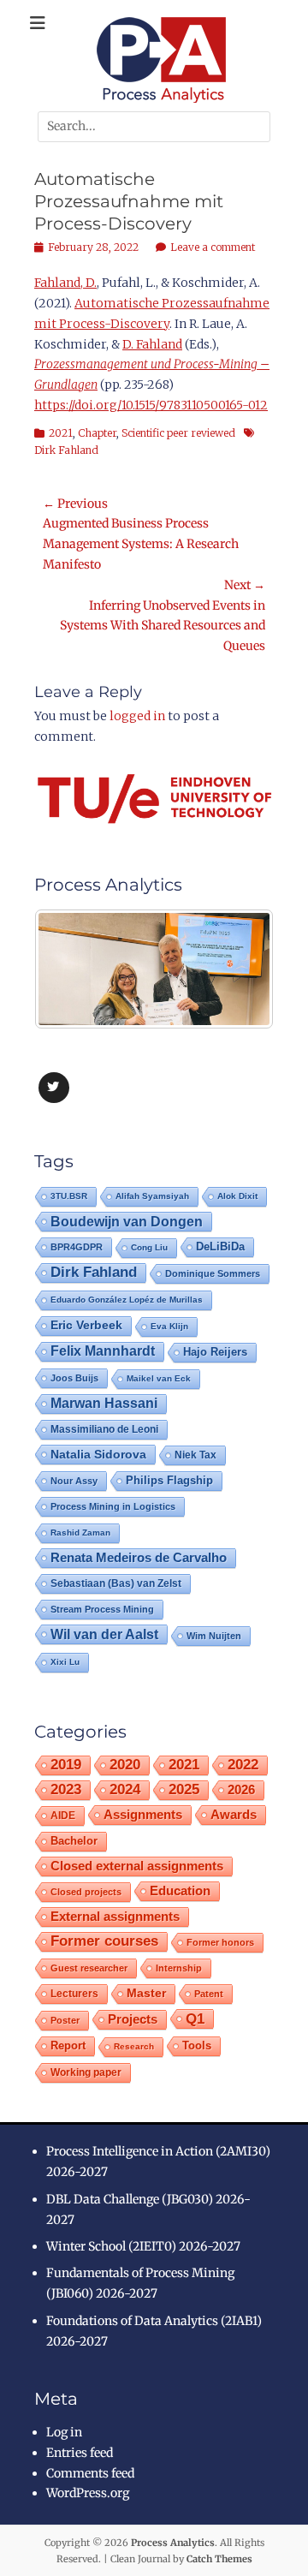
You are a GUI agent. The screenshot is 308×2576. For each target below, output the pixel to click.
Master (146, 1993)
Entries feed (80, 2453)
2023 (66, 1789)
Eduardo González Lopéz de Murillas (127, 1300)
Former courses (104, 1941)
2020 (125, 1765)
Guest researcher (89, 1968)
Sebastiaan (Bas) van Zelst (116, 1583)
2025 (184, 1789)
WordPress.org (88, 2493)
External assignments (115, 1916)
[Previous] (70, 969)
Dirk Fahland (94, 1272)
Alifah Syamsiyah (152, 1196)
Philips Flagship (169, 1480)
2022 (243, 1765)
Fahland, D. (65, 283)
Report (68, 2045)
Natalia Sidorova (98, 1454)
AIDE (63, 1815)
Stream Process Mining (102, 1609)
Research (134, 2046)
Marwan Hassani (104, 1403)
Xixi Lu (65, 1662)
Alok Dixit (237, 1196)
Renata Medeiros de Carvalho (139, 1557)
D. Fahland (152, 344)
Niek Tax (195, 1455)
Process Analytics (173, 2543)
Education (180, 1890)
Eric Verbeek (86, 1325)
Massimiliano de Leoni (104, 1429)
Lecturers (74, 1993)
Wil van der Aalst (104, 1634)
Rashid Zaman (80, 1532)
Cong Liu (149, 1247)
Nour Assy (74, 1481)
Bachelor (74, 1841)
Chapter (97, 433)
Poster (65, 2020)
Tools (197, 2046)
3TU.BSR (69, 1196)
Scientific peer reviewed (178, 433)
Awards (234, 1814)
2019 (66, 1765)
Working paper (86, 2072)
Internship (179, 1968)
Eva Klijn (169, 1326)
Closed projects (86, 1892)
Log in (64, 2432)
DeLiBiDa (220, 1247)
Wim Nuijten (214, 1636)
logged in (137, 716)
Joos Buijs (74, 1378)
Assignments (143, 1814)
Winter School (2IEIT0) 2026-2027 (143, 2246)
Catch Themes (219, 2559)
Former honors (220, 1942)
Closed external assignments (137, 1866)
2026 (241, 1789)
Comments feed (90, 2473)
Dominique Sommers (213, 1273)
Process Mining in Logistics (113, 1506)
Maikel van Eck (159, 1378)
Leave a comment (213, 247)
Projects (133, 2019)
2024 (125, 1789)
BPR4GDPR (77, 1247)
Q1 (195, 2018)
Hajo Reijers (215, 1352)
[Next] (238, 969)
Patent (209, 1994)
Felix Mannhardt (103, 1351)
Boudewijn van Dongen (127, 1221)
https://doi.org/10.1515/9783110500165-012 (151, 405)
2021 (61, 433)
